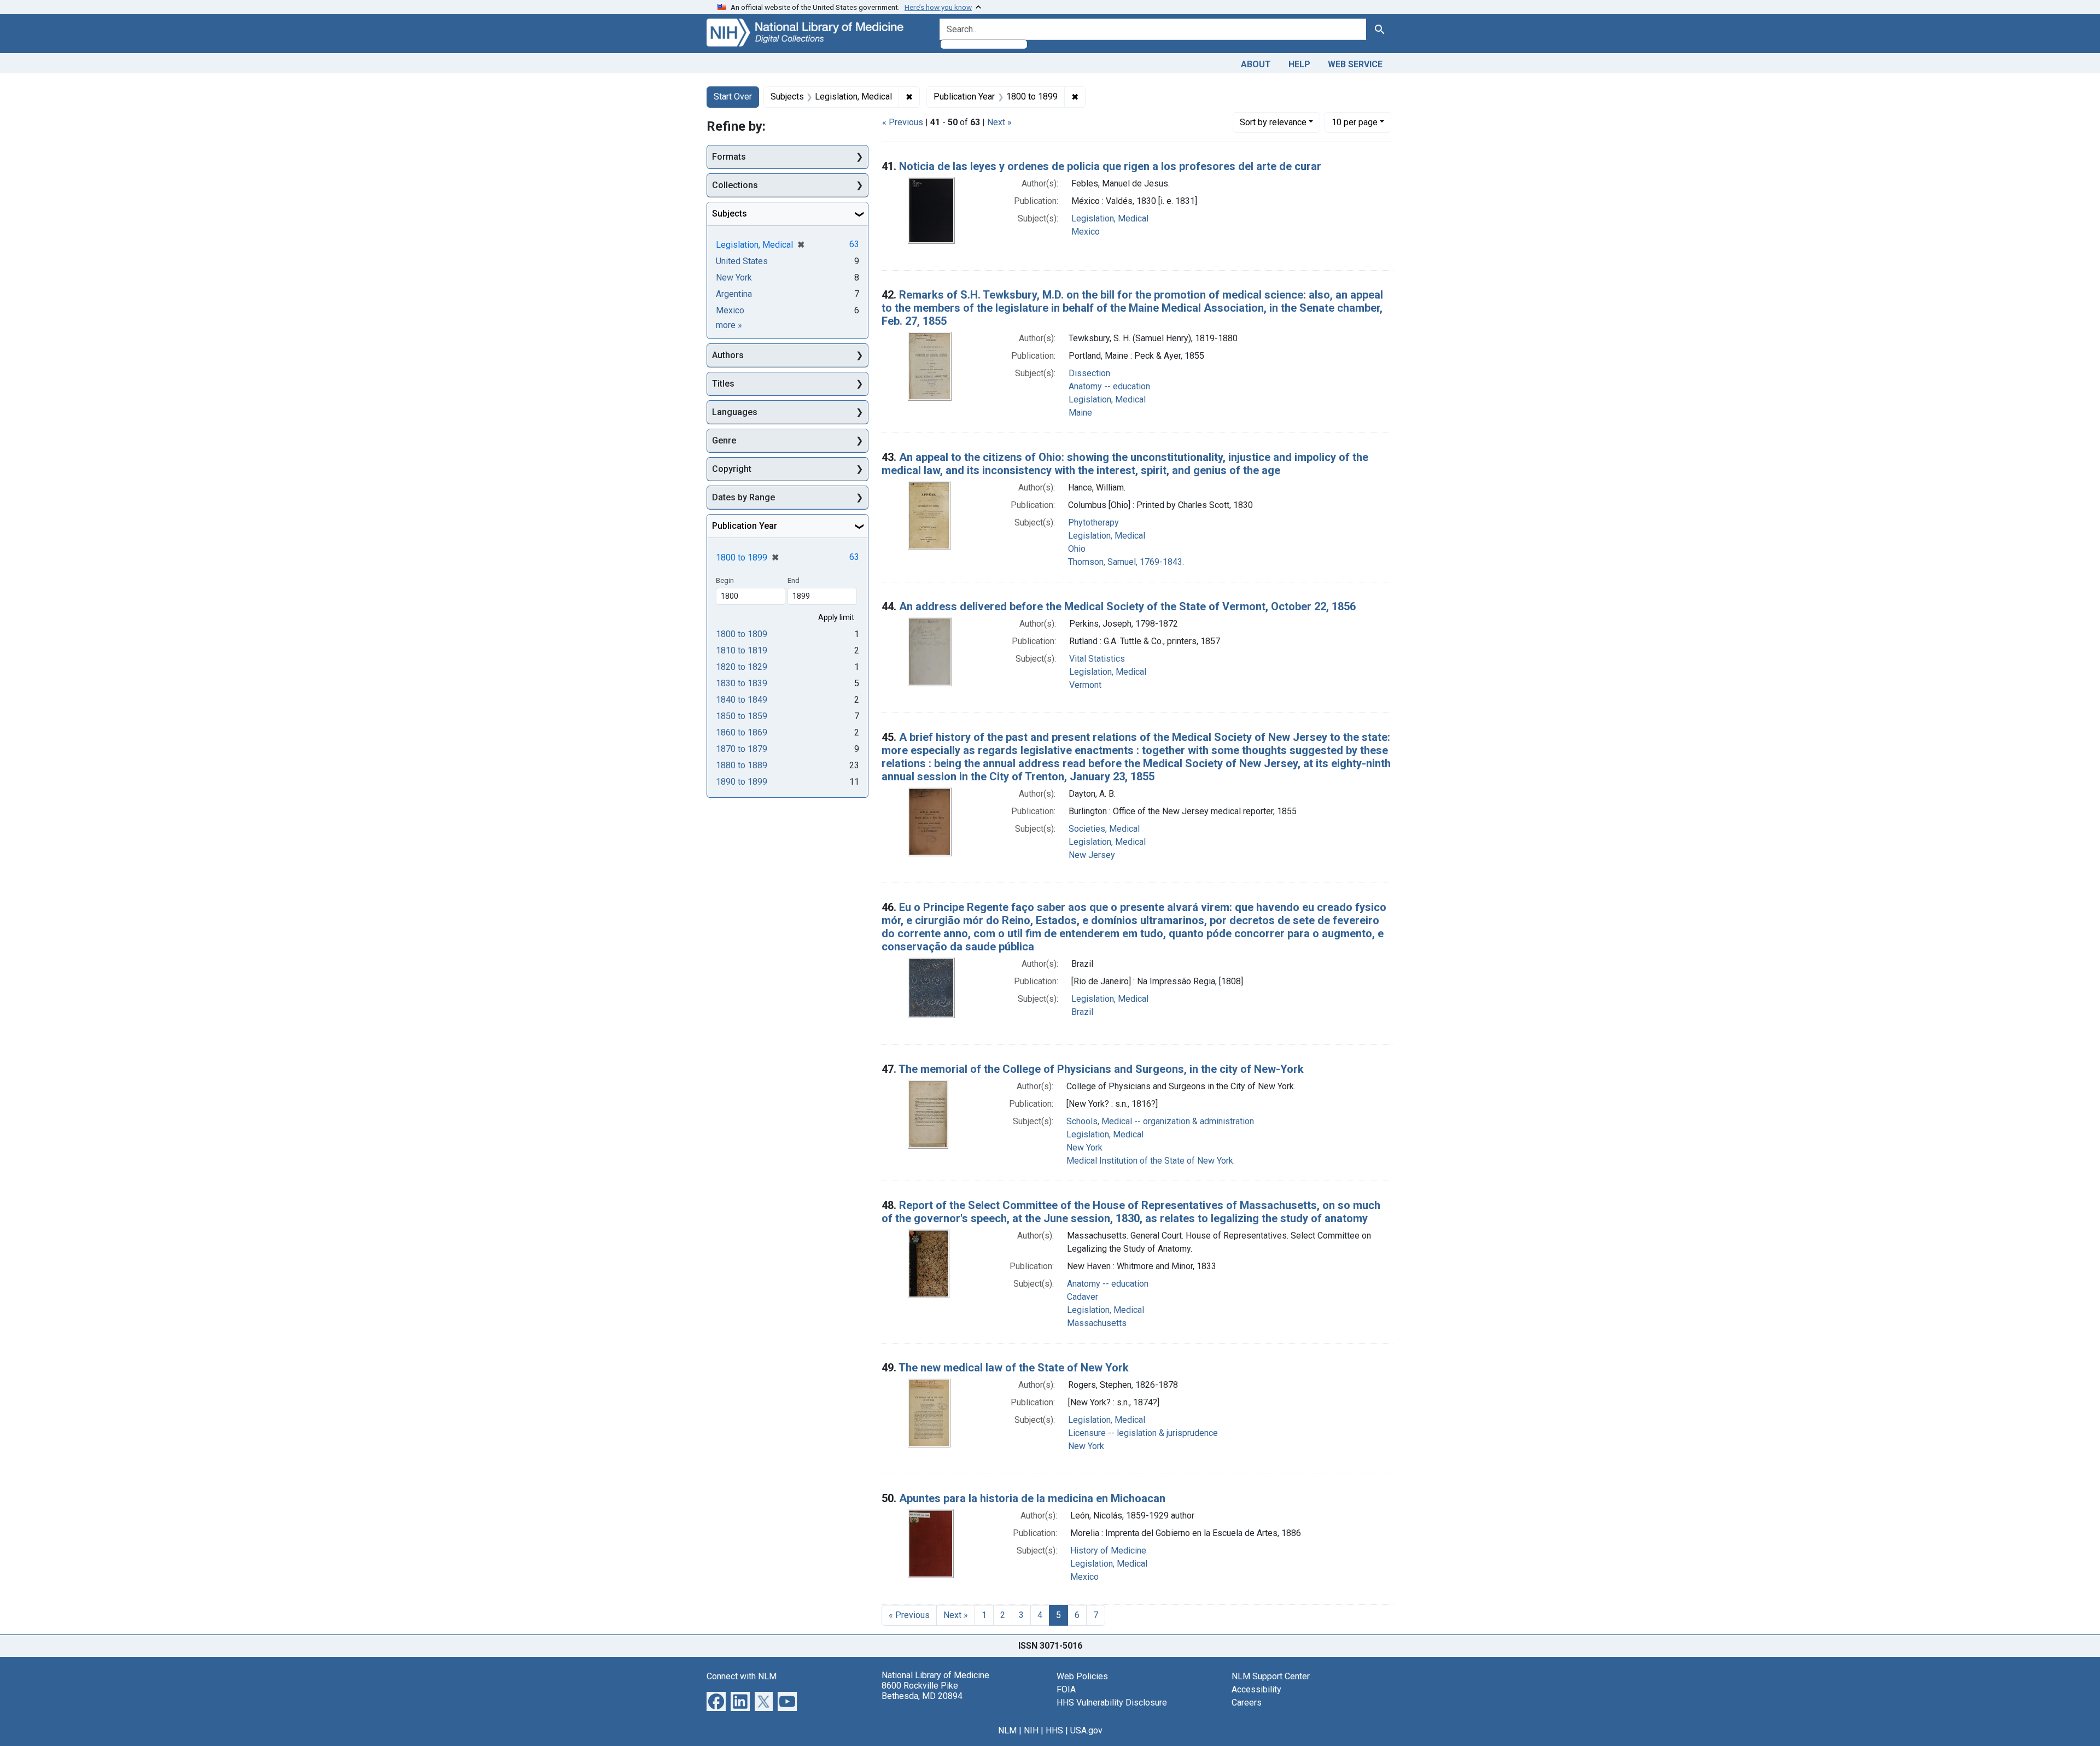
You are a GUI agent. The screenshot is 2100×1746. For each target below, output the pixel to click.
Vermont (1085, 685)
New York (1084, 1148)
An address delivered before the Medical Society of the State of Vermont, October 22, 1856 (1127, 606)
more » (729, 325)
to (742, 634)
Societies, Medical (1104, 829)
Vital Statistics (1097, 659)
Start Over (733, 97)
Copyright (732, 469)
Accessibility (1256, 1689)
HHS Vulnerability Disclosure (1112, 1703)
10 (1355, 122)
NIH (1031, 1730)
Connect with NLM (742, 1676)
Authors (728, 355)
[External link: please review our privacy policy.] (716, 1700)
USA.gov (1086, 1730)
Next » (999, 122)
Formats (729, 157)
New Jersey (1092, 855)
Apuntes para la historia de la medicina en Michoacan (1032, 1498)
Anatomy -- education (1109, 386)
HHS (1054, 1730)
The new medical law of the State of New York (1014, 1368)
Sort (1273, 122)
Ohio (1077, 549)
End (794, 580)
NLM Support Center (1271, 1676)
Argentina (734, 294)
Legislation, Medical (1110, 218)
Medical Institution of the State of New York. (1151, 1161)
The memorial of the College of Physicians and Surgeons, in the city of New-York (1101, 1069)
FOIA (1066, 1689)
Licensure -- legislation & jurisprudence (1143, 1433)
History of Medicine (1108, 1551)
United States (742, 261)
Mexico (1086, 232)
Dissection (1089, 373)
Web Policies (1082, 1676)
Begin (725, 580)
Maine (1080, 413)
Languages (735, 412)
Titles (723, 384)
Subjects (730, 214)
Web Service (1355, 64)
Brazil (1082, 1012)
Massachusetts (1097, 1323)
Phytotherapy (1093, 522)
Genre (724, 440)
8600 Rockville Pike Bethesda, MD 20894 (922, 1691)
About (1256, 64)
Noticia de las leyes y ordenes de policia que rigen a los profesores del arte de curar (1110, 166)
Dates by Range (743, 497)
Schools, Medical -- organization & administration (1160, 1121)
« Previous (903, 122)
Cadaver (1083, 1297)
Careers (1247, 1703)
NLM (1007, 1730)
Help (1299, 64)
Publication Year (745, 526)
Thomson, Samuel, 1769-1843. (1126, 562)
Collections (735, 185)
